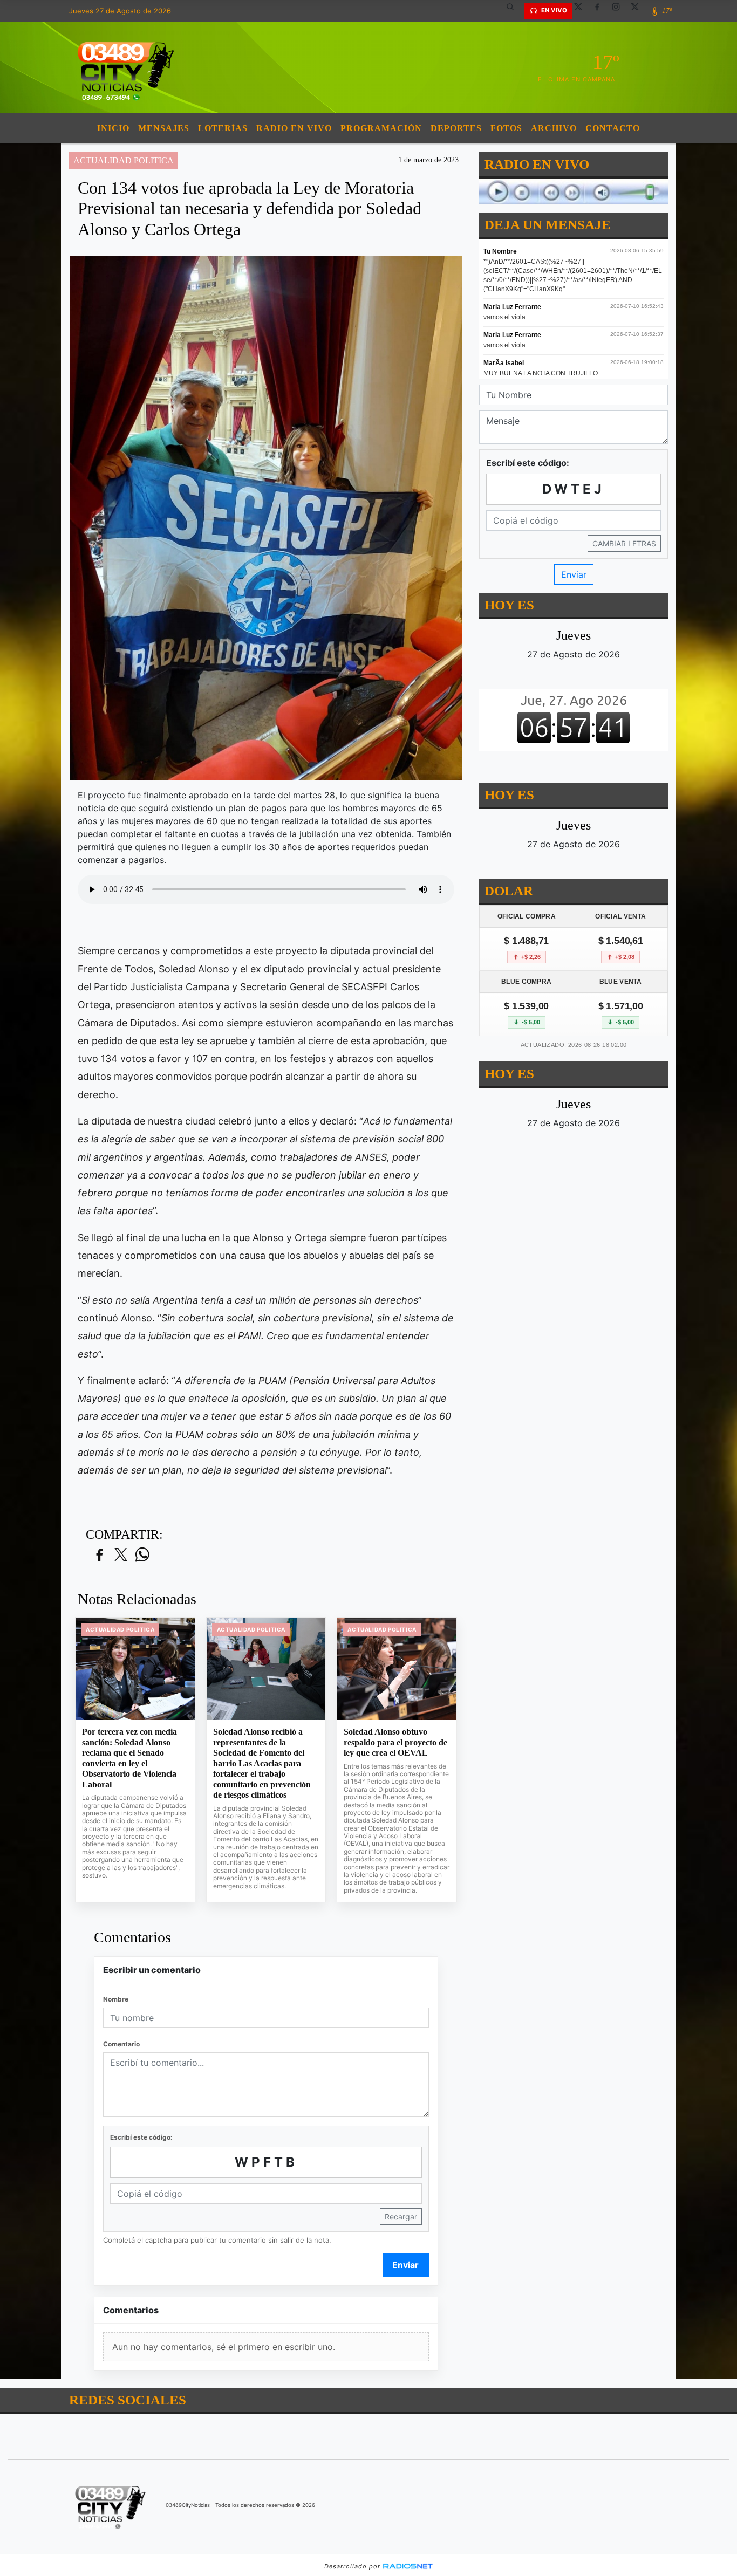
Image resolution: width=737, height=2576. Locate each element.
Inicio (113, 128)
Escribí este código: (141, 2137)
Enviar (405, 2265)
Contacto (613, 128)
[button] (514, 11)
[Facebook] (601, 11)
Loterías (223, 128)
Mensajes (164, 128)
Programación (381, 128)
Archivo (554, 128)
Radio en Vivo (294, 128)
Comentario (121, 2044)
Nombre (116, 1999)
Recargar (401, 2217)
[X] (582, 11)
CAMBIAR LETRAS (624, 543)
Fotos (506, 128)
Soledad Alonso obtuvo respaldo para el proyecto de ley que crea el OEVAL (395, 1742)
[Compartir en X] (121, 1555)
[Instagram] (620, 11)
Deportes (456, 128)
